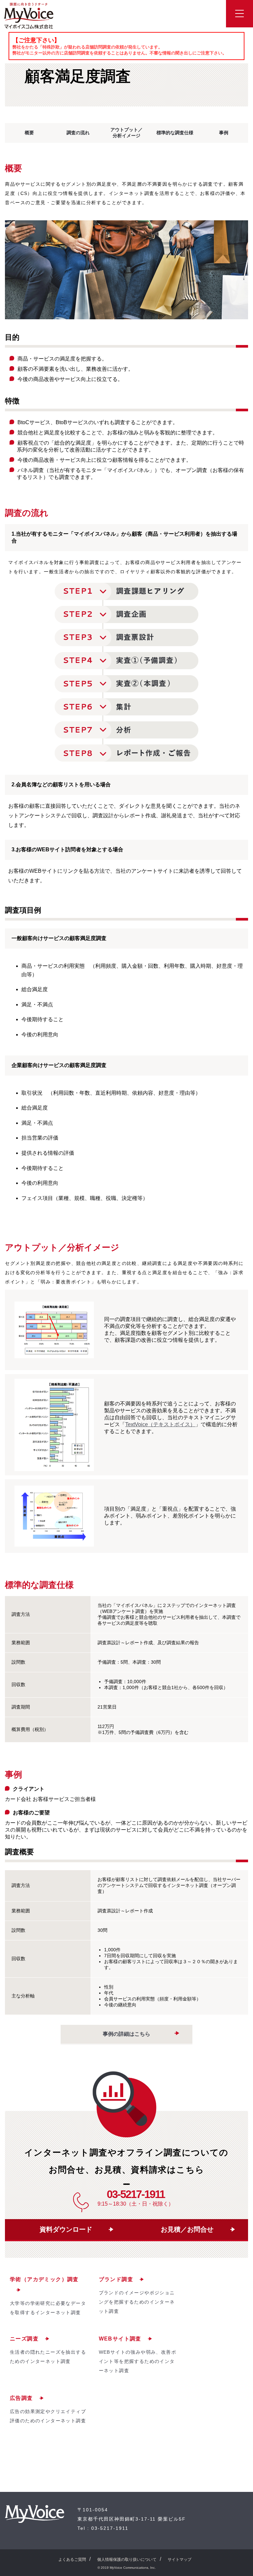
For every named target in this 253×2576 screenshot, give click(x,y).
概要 (29, 133)
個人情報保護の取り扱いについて (127, 2560)
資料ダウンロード (66, 2229)
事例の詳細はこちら (126, 2034)
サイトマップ (180, 2560)
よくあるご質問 (72, 2560)
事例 (224, 133)
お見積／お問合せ (187, 2229)
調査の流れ (78, 133)
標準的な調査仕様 (175, 133)
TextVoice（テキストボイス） (160, 1424)
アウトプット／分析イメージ (126, 133)
